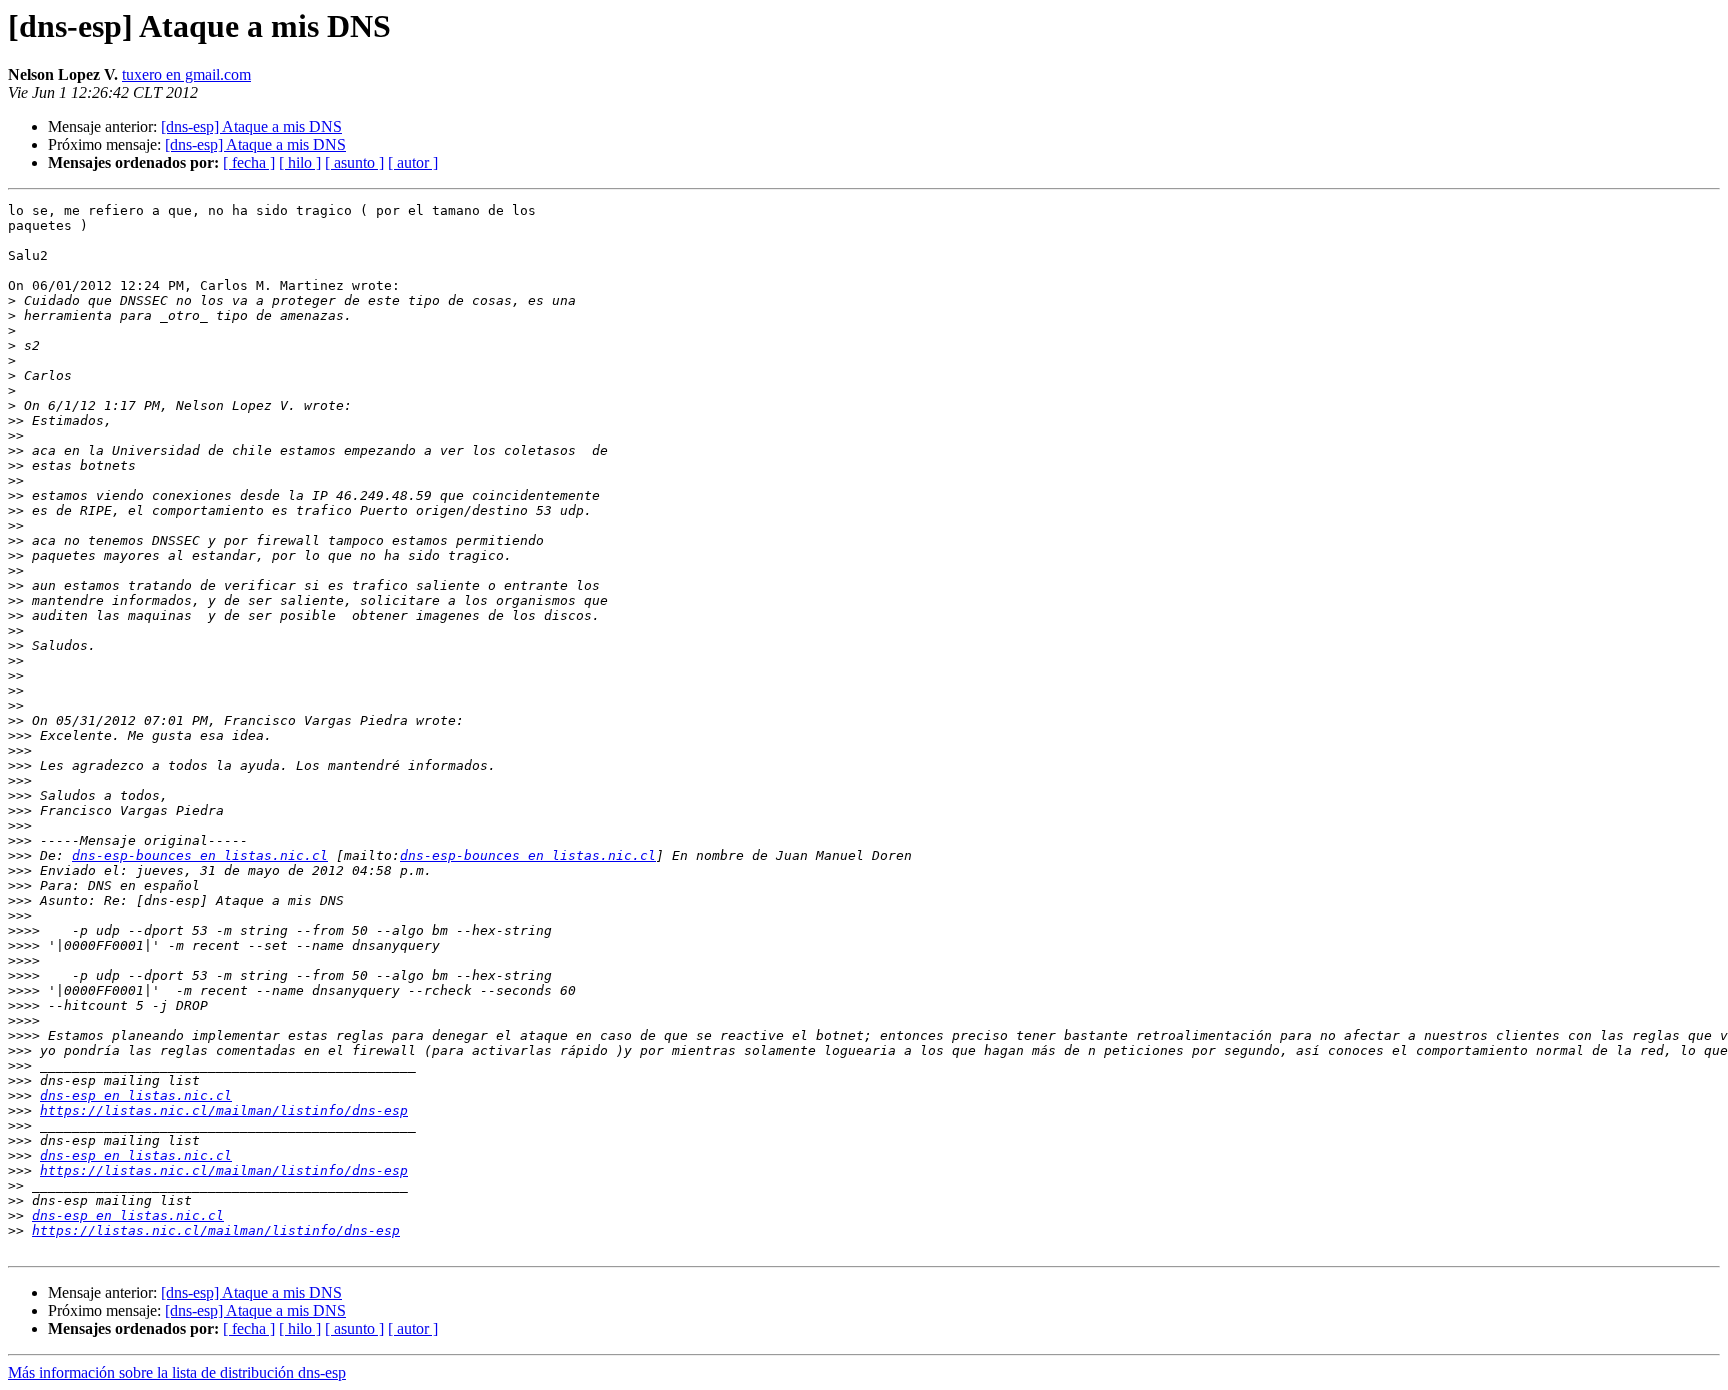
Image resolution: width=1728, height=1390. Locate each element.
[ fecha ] (249, 162)
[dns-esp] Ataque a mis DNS (251, 126)
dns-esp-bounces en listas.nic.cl (200, 855)
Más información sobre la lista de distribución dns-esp (177, 1372)
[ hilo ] (300, 162)
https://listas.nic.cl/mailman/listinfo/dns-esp (224, 1110)
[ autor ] (413, 162)
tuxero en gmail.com (186, 74)
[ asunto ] (354, 162)
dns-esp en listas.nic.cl (136, 1095)
